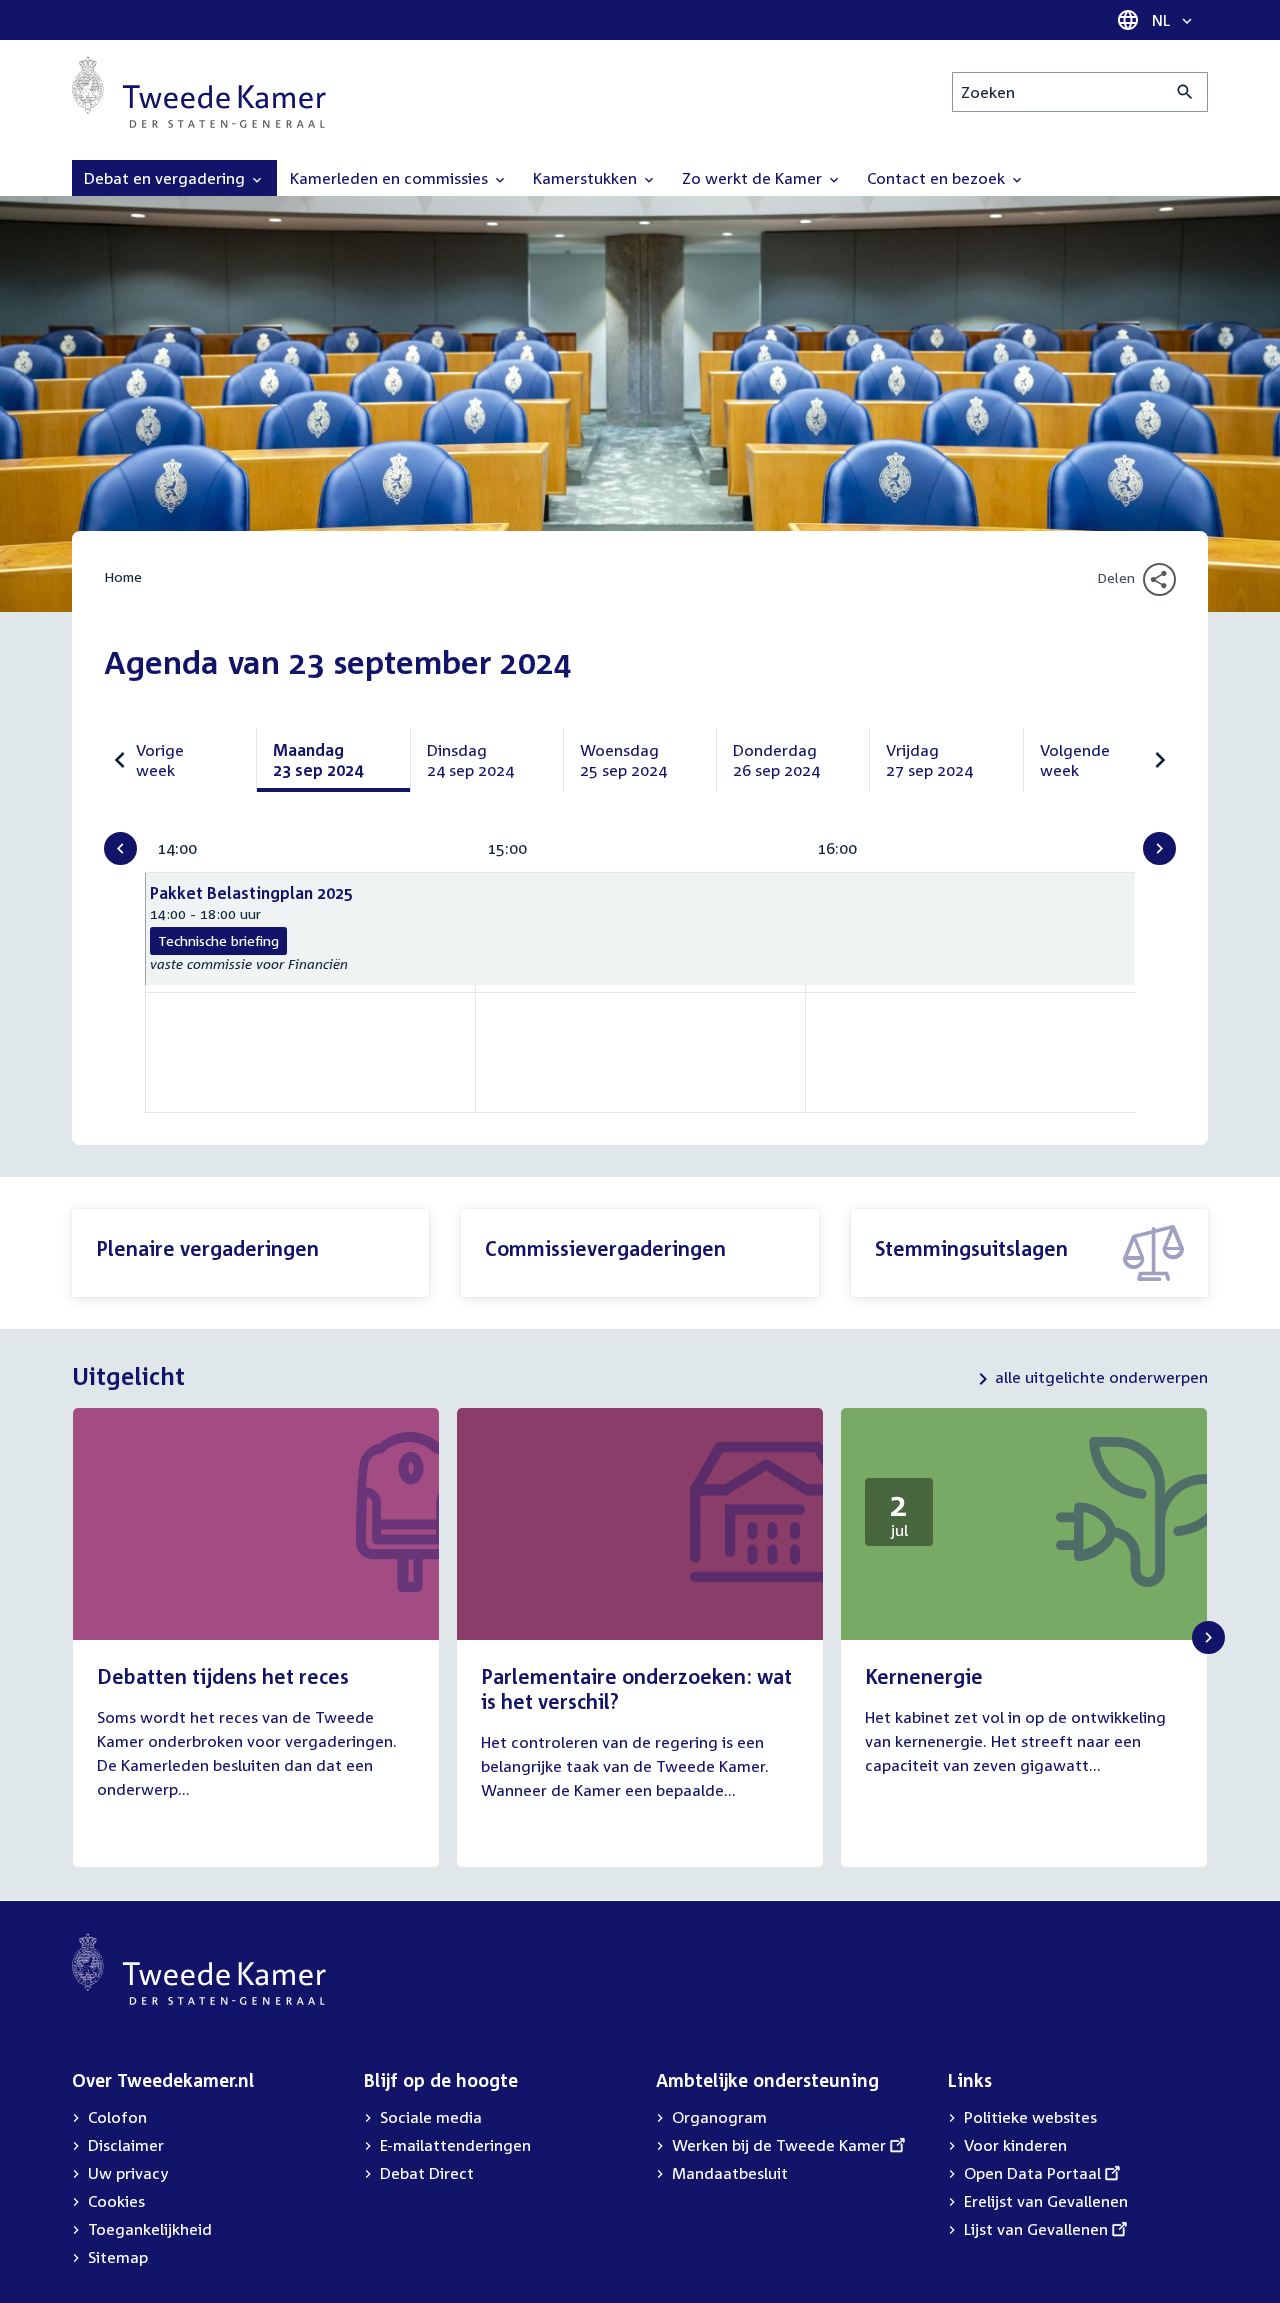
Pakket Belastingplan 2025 (251, 893)
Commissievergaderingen (605, 1248)
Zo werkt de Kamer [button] (754, 178)
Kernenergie (924, 1676)
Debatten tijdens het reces (223, 1676)
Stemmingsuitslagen (971, 1248)
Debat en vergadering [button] (166, 178)
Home (123, 576)
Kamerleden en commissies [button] (391, 178)
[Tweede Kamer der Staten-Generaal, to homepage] (199, 92)
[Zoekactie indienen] (1185, 92)
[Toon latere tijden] (1159, 848)
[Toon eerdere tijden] (120, 848)
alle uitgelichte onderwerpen (1101, 1377)
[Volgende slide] (1208, 1637)
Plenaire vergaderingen (207, 1248)
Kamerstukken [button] (587, 178)
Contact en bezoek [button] (938, 178)
